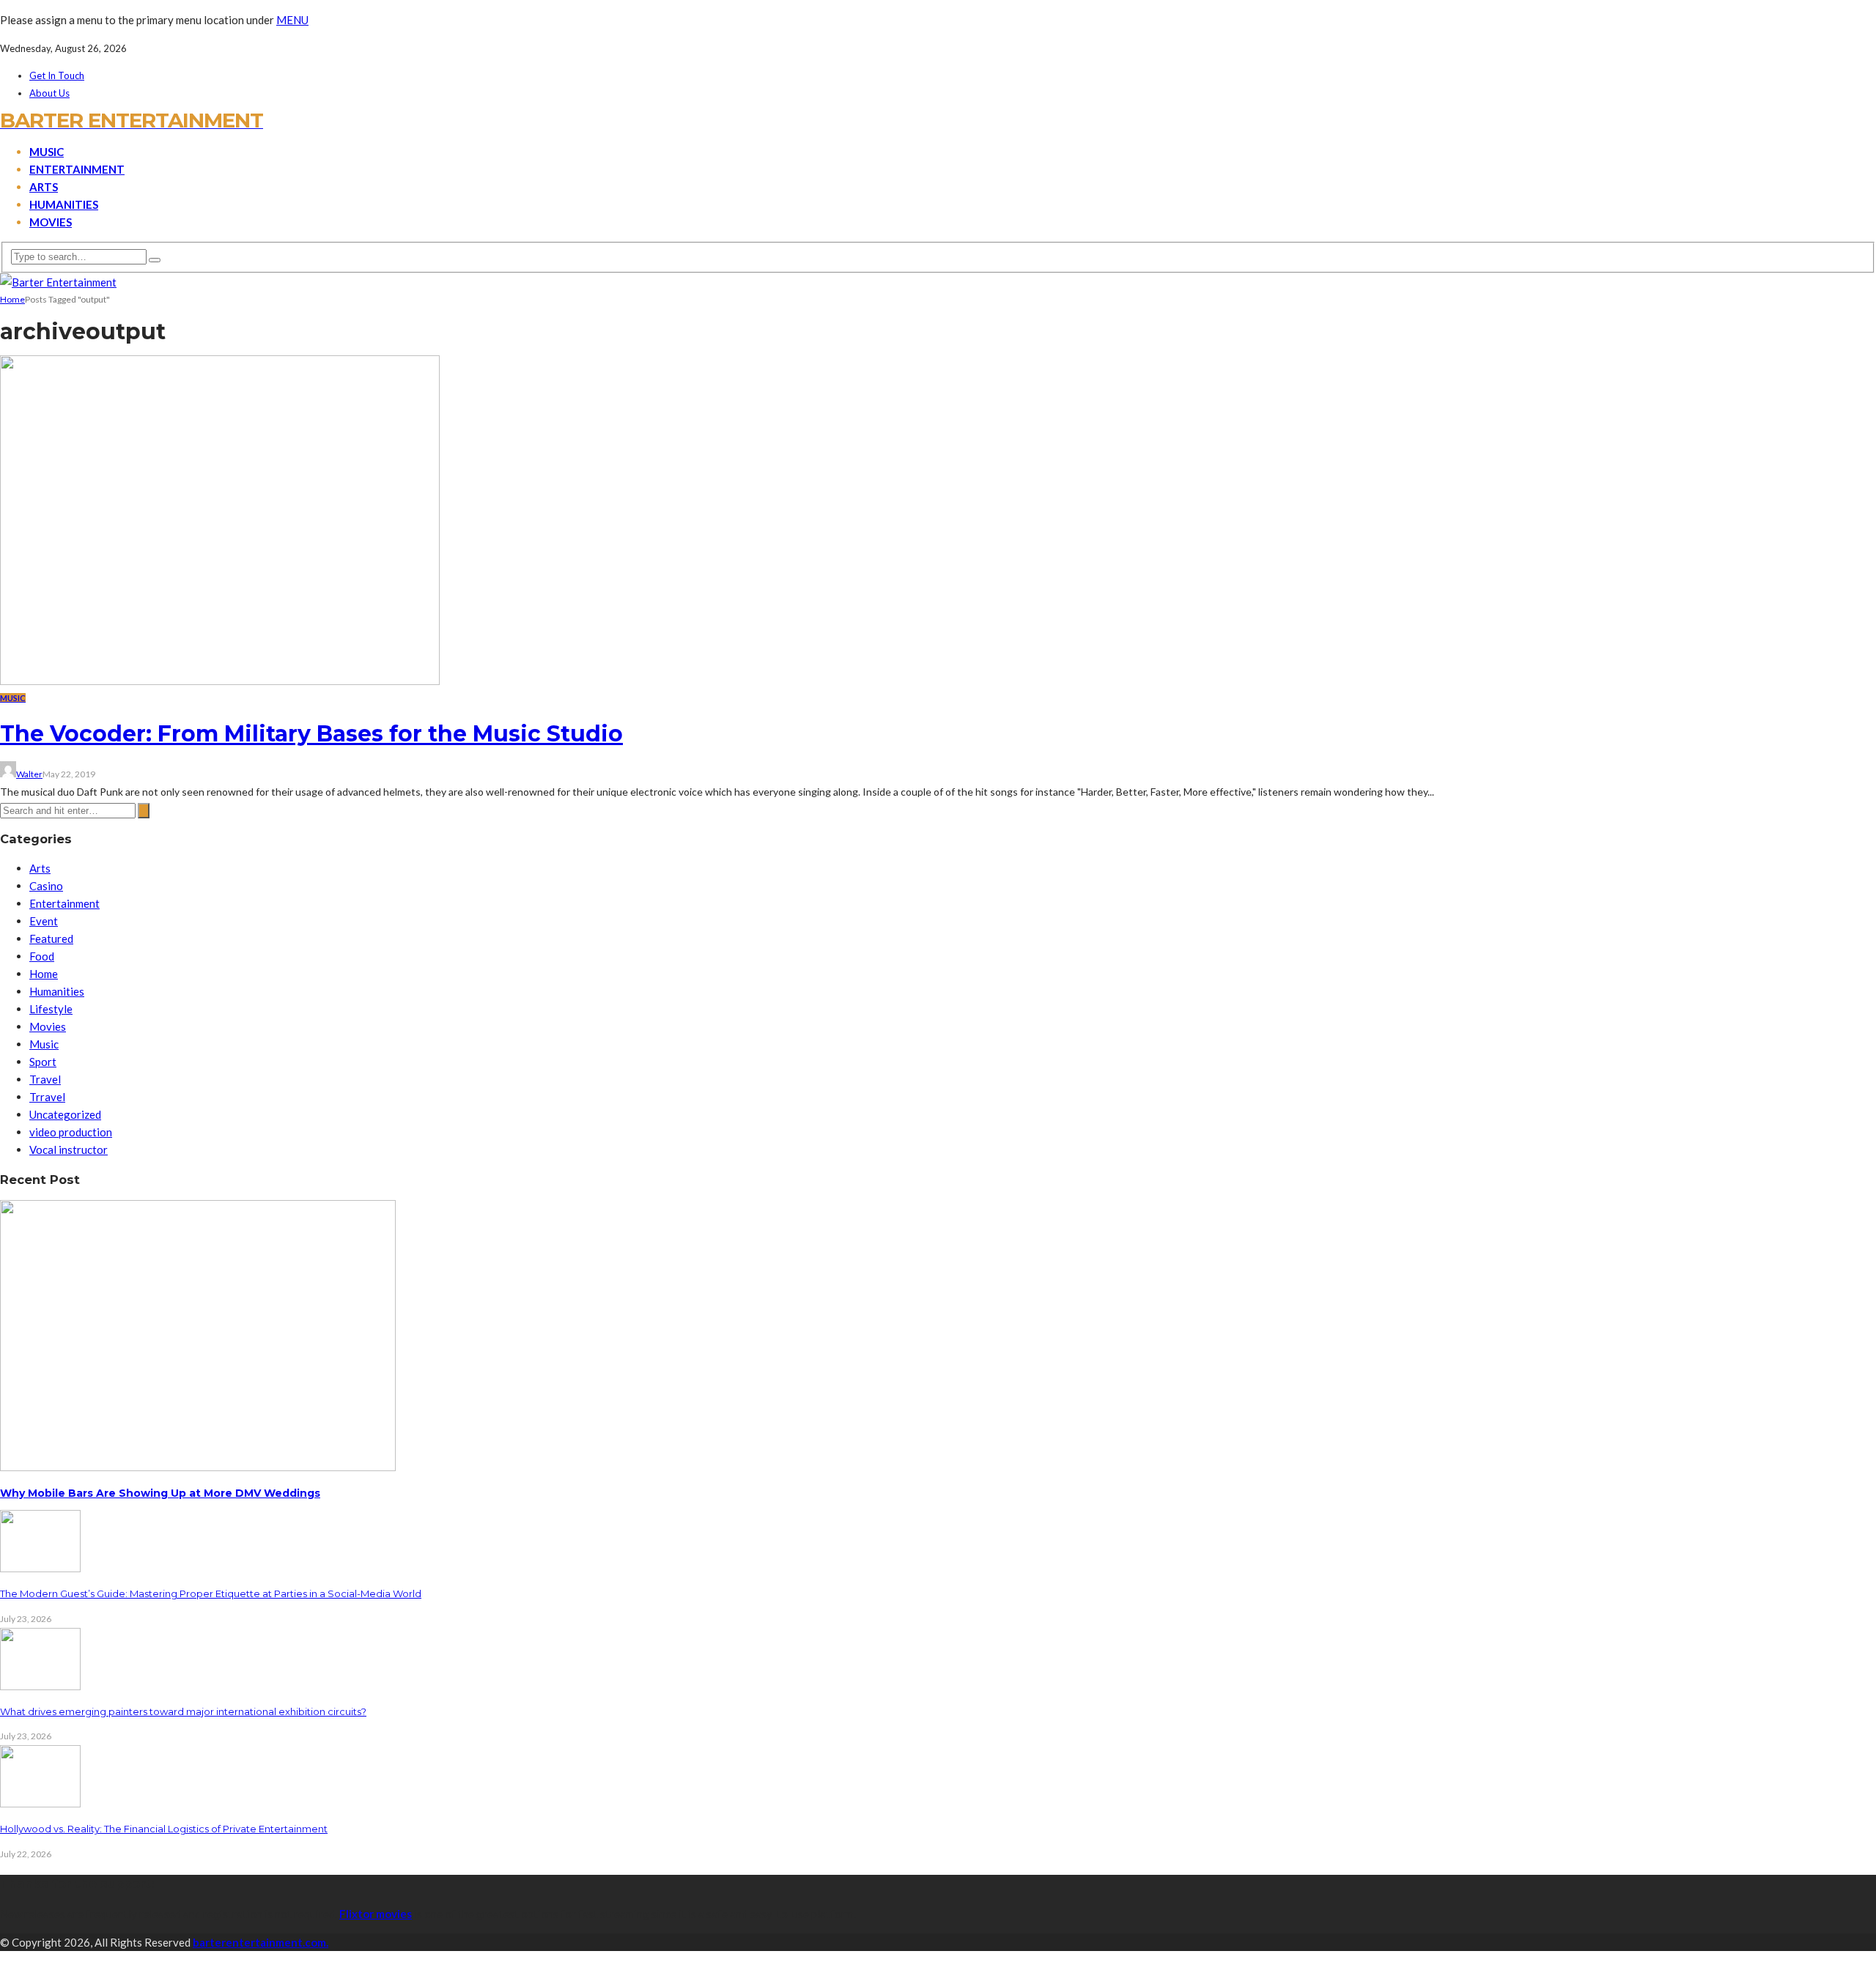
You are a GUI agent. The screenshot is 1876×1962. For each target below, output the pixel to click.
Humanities (64, 204)
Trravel (47, 1097)
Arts (44, 187)
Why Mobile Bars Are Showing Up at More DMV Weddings (160, 1493)
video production (71, 1132)
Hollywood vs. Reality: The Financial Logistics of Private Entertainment (164, 1829)
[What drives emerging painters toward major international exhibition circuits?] (40, 1686)
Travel (45, 1079)
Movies (51, 222)
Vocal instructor (69, 1150)
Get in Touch (57, 75)
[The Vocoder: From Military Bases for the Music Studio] (220, 681)
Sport (43, 1062)
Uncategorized (65, 1114)
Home (44, 974)
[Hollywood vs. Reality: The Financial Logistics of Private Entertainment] (40, 1803)
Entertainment (77, 169)
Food (42, 956)
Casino (46, 886)
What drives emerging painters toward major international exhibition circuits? (183, 1711)
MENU (292, 20)
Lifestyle (51, 1009)
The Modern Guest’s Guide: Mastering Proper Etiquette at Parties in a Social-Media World (211, 1593)
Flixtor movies (376, 1914)
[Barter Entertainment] (58, 282)
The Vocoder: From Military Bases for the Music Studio (311, 734)
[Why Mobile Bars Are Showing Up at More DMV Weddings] (198, 1467)
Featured (51, 939)
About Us (49, 93)
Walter (29, 774)
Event (44, 921)
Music (47, 152)
